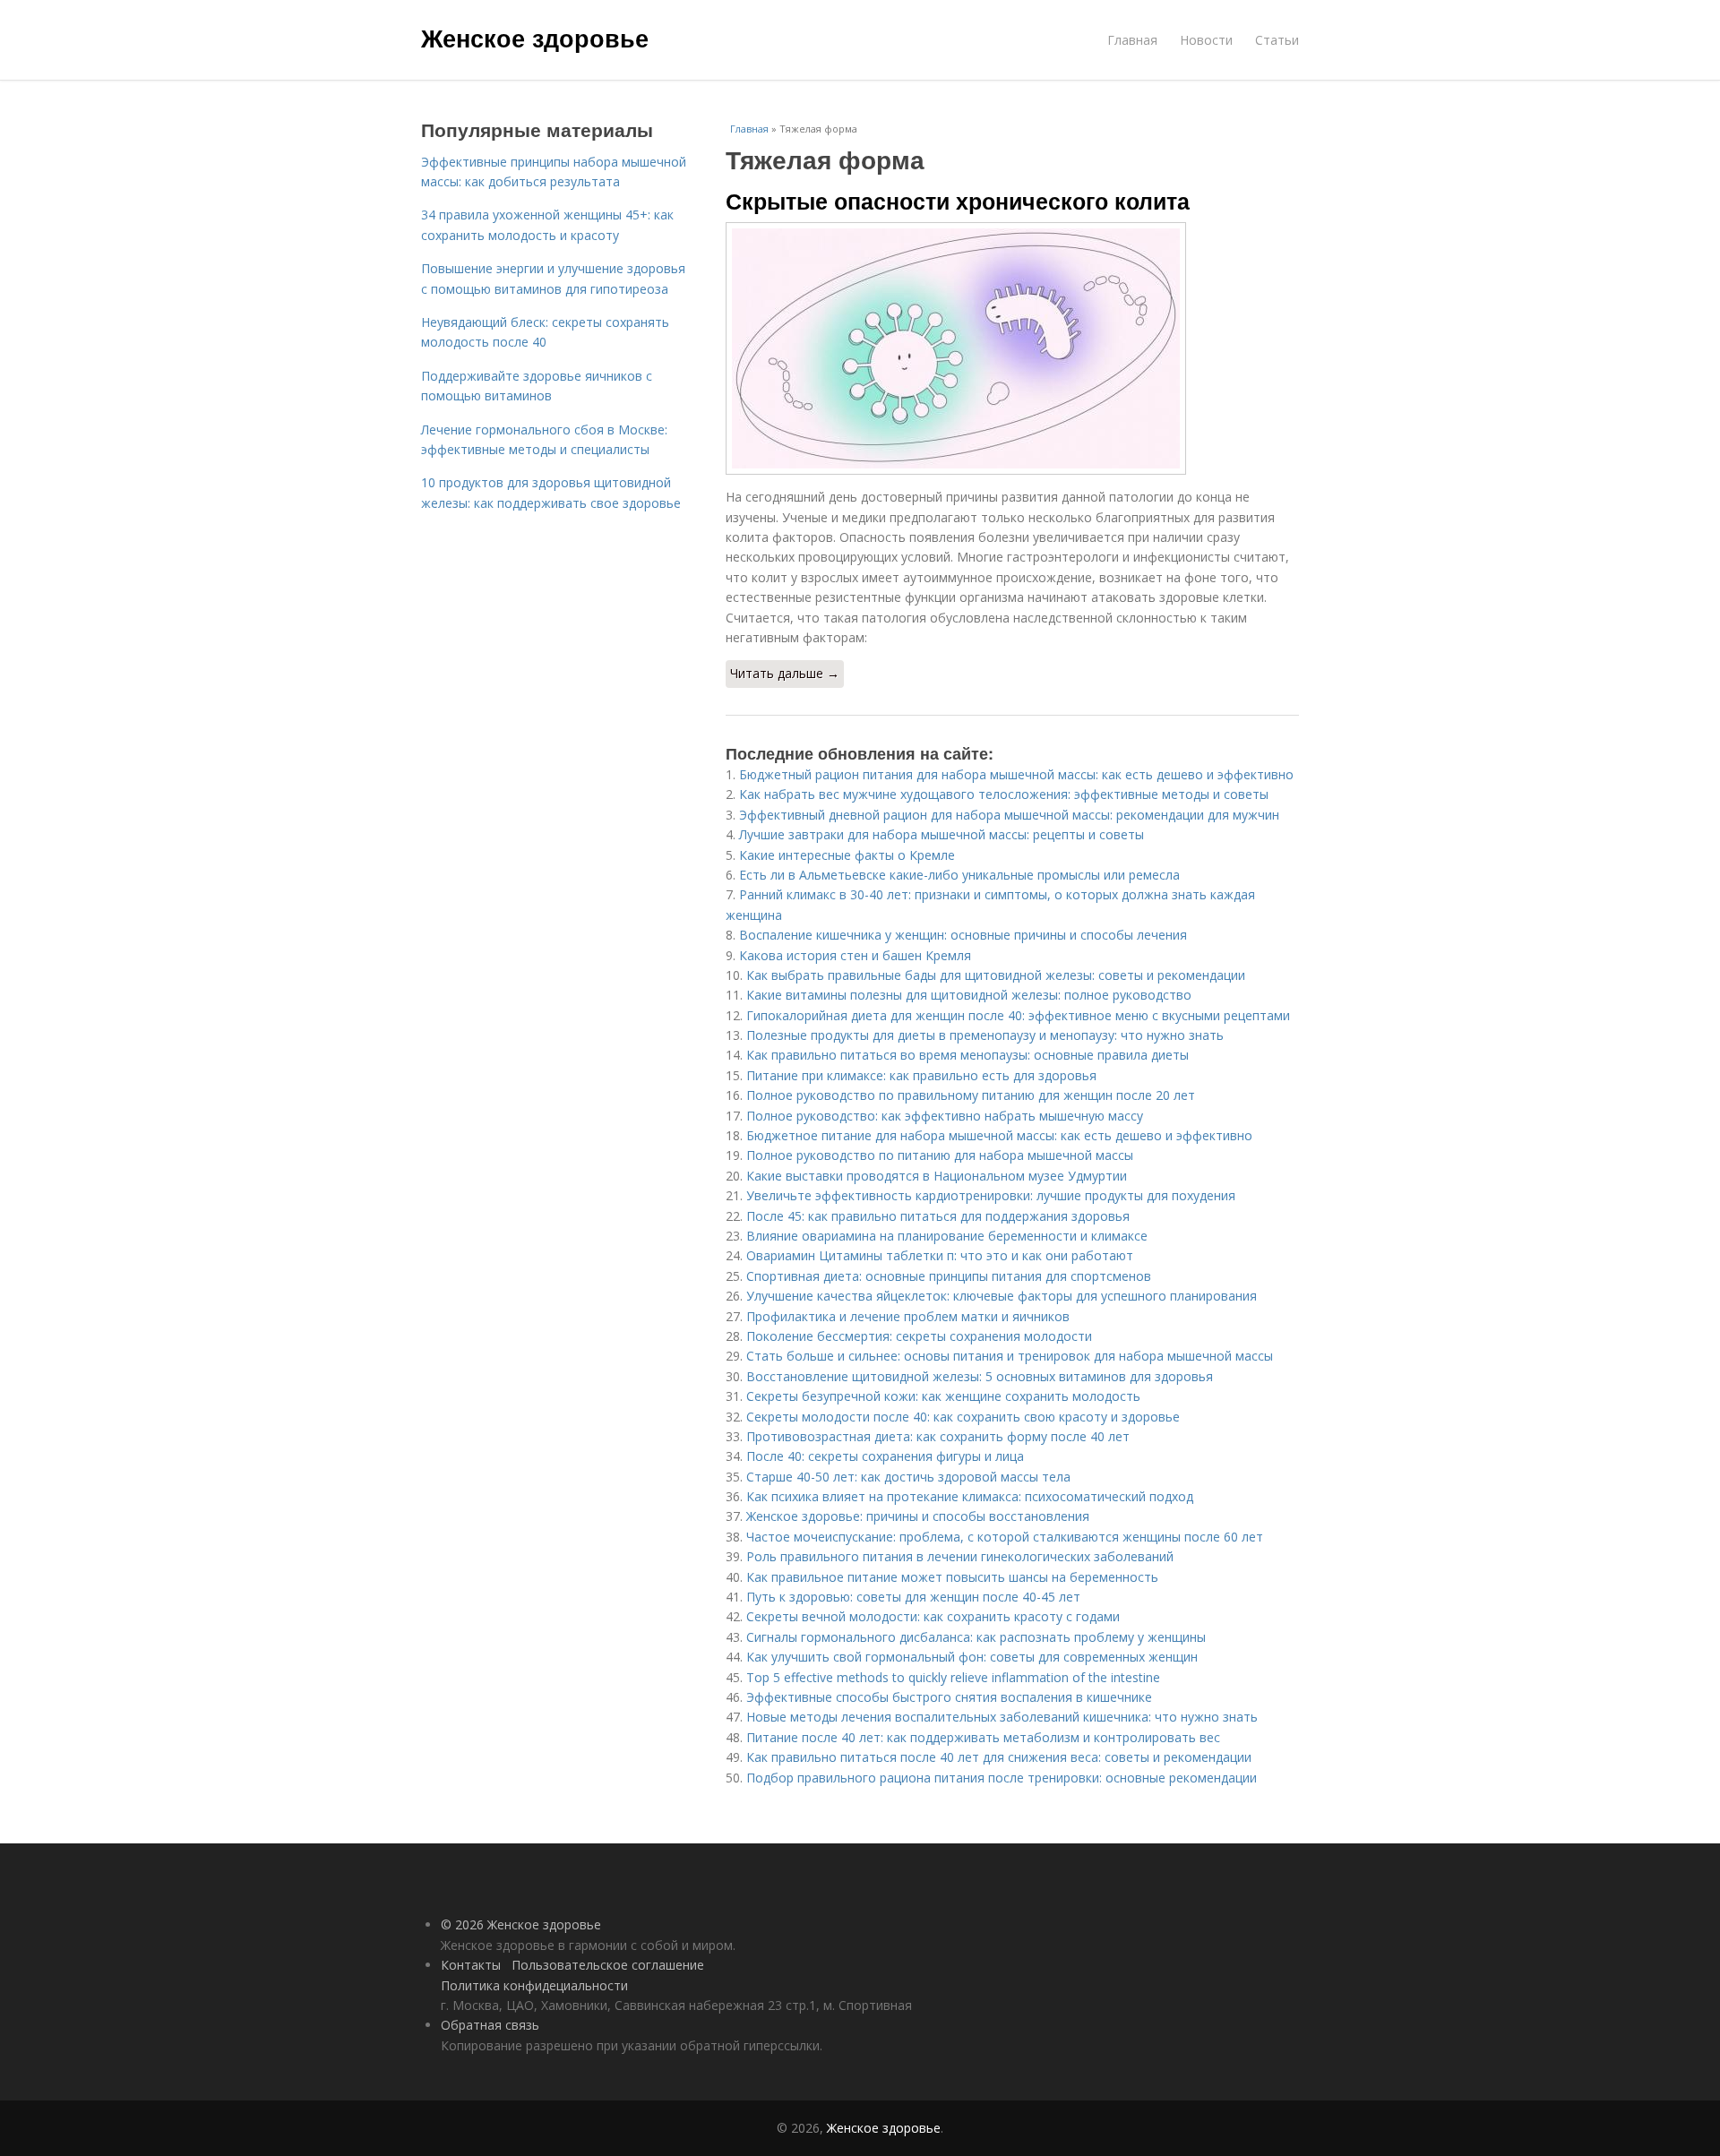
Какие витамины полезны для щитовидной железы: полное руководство (969, 995)
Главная (1132, 40)
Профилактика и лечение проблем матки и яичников (908, 1316)
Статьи (1277, 40)
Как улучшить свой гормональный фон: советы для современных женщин (972, 1657)
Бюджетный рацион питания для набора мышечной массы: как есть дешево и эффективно (1016, 774)
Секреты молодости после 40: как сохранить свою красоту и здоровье (963, 1417)
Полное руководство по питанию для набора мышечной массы (940, 1155)
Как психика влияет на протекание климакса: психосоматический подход (970, 1496)
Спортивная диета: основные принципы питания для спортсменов (949, 1276)
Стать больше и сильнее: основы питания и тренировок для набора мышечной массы (1010, 1356)
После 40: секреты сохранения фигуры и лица (885, 1456)
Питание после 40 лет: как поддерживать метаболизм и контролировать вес (983, 1737)
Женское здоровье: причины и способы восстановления (918, 1516)
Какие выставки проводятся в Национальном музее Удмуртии (937, 1176)
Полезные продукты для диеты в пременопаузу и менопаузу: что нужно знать (985, 1035)
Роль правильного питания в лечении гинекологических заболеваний (960, 1556)
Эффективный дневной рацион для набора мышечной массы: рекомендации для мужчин (1009, 815)
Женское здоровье (535, 38)
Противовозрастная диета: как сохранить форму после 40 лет (938, 1436)
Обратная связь (490, 2025)
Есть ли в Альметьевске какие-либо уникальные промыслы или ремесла (959, 875)
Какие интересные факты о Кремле (847, 855)
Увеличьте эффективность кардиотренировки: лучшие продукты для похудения (991, 1195)
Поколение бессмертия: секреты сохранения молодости (919, 1336)
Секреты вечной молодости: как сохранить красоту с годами (933, 1616)
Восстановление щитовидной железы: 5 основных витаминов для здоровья (980, 1376)
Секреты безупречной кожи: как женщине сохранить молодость (943, 1396)
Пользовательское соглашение (608, 1965)
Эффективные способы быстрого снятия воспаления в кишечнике (949, 1697)
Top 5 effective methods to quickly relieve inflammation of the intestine (953, 1677)
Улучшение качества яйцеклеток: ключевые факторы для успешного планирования (1002, 1296)
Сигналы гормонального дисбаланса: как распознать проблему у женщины (976, 1637)
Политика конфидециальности (534, 1985)
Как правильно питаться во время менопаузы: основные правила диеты (967, 1055)
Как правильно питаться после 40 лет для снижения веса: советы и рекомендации (999, 1757)
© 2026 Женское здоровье (521, 1924)
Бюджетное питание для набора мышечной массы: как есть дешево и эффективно (999, 1135)
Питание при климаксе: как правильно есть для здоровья (921, 1075)
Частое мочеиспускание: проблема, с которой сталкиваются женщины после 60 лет (1005, 1537)
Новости (1206, 40)
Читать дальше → (785, 673)
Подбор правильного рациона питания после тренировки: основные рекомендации (1002, 1778)
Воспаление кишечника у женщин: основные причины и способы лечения (963, 935)
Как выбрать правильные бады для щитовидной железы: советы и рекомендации (996, 975)
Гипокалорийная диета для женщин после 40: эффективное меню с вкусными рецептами (1018, 1015)
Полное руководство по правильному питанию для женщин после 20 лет (971, 1095)
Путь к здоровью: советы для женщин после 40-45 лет (913, 1597)
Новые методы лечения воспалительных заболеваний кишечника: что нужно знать (1002, 1717)
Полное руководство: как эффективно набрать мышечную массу (945, 1116)
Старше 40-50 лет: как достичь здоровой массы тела (908, 1477)
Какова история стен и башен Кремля (855, 955)
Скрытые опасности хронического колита (958, 201)
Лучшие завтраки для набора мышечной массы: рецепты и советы (942, 834)
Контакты (471, 1965)
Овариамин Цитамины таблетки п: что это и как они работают (940, 1255)
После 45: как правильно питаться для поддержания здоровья (938, 1216)
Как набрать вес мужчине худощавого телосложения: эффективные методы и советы (1004, 794)
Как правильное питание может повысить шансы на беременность (952, 1577)
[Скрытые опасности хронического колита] (1012, 348)
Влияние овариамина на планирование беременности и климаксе (947, 1236)
